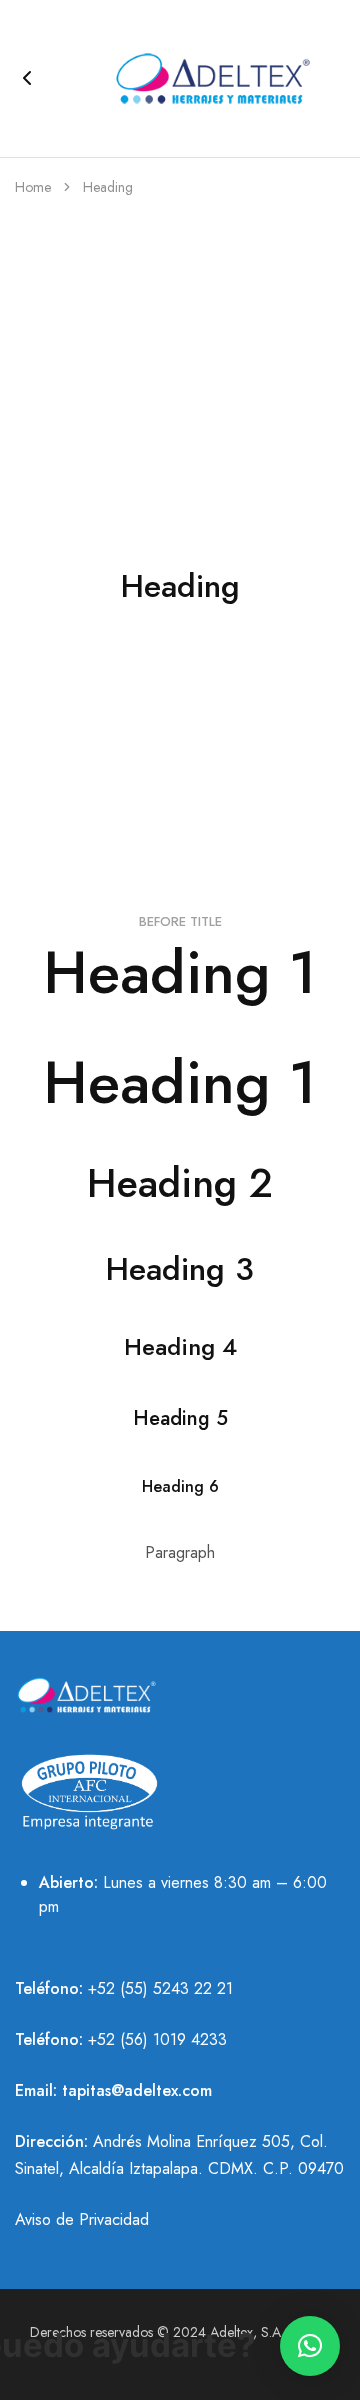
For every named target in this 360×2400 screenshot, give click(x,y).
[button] (310, 2346)
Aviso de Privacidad (82, 2219)
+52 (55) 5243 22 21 (160, 1988)
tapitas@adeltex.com (137, 2090)
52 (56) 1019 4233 (162, 2039)
